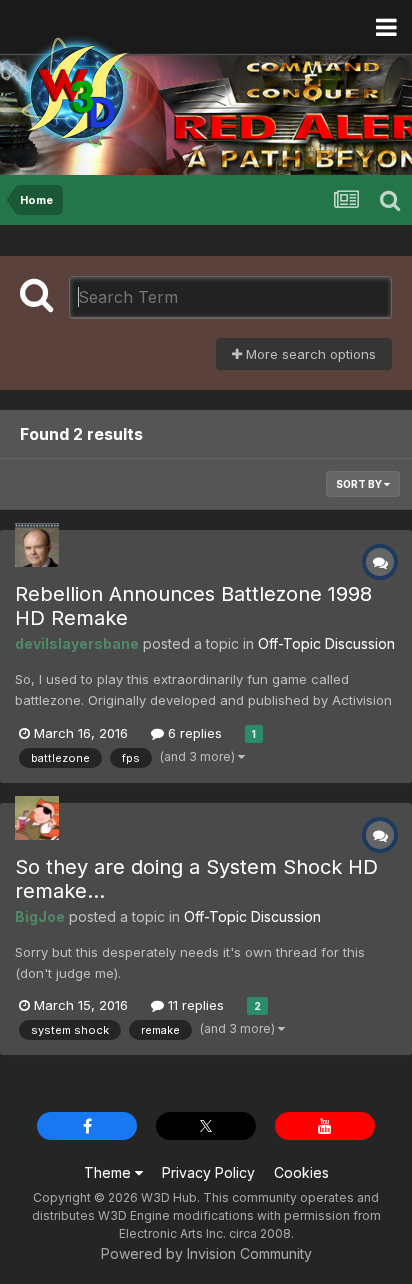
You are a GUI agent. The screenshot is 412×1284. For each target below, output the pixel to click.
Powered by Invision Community (206, 1253)
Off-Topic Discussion (326, 643)
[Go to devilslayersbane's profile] (37, 545)
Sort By (360, 484)
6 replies (193, 733)
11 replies (194, 1005)
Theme (109, 1172)
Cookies (301, 1172)
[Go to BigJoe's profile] (37, 818)
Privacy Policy (208, 1172)
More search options (309, 354)
